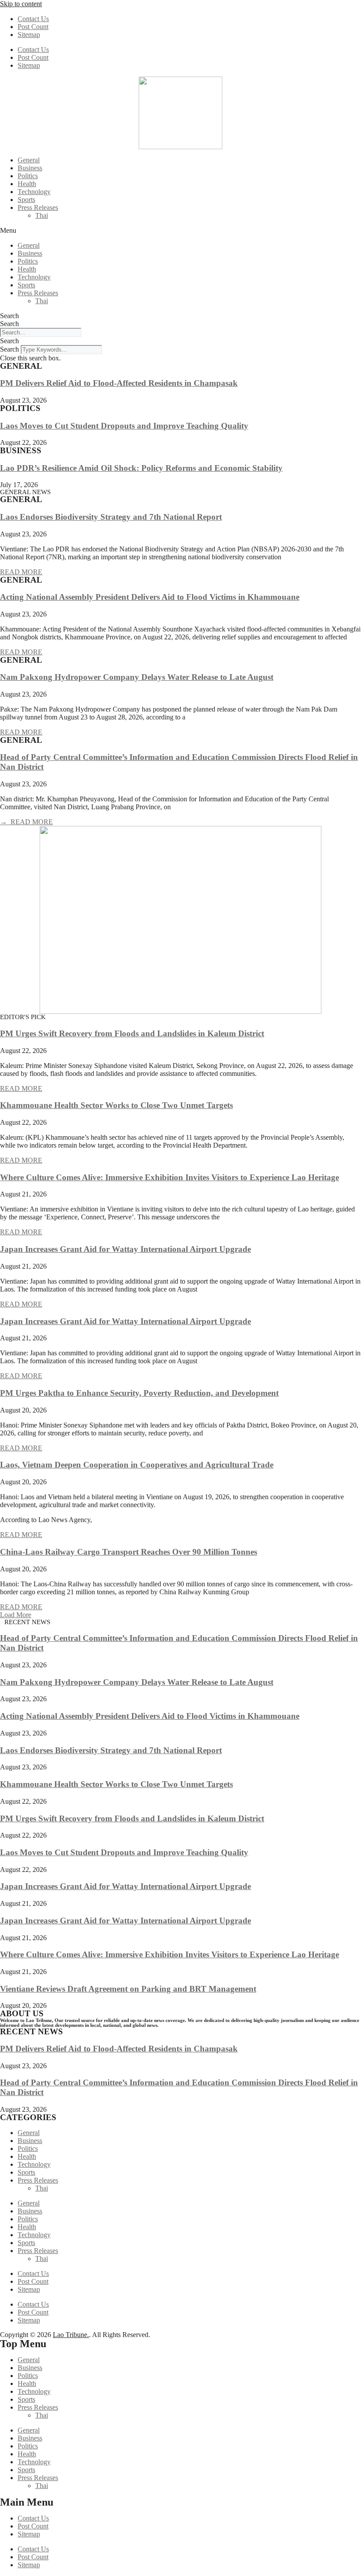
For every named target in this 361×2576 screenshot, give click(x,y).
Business (30, 168)
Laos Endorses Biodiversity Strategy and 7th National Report (111, 517)
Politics (28, 176)
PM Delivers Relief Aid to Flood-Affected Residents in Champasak (119, 383)
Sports (26, 200)
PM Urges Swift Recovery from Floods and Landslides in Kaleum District (132, 1033)
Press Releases (38, 207)
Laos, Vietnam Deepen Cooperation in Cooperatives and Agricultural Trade (137, 1465)
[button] (180, 231)
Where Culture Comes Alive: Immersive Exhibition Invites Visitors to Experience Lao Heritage (169, 1177)
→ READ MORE (26, 822)
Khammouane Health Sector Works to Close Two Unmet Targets (116, 1105)
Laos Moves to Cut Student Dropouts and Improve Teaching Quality (124, 426)
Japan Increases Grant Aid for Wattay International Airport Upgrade (125, 1249)
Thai (42, 215)
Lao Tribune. (71, 2335)
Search (9, 316)
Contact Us (33, 19)
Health (27, 184)
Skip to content (21, 4)
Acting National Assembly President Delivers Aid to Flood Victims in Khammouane (150, 597)
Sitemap (29, 35)
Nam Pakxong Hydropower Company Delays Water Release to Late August (137, 677)
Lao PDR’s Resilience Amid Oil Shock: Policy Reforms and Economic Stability (141, 468)
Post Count (33, 27)
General (29, 160)
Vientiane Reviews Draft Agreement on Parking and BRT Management (128, 1989)
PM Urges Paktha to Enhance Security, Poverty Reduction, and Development (139, 1393)
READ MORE (21, 572)
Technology (34, 192)
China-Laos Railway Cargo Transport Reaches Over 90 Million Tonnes (129, 1552)
